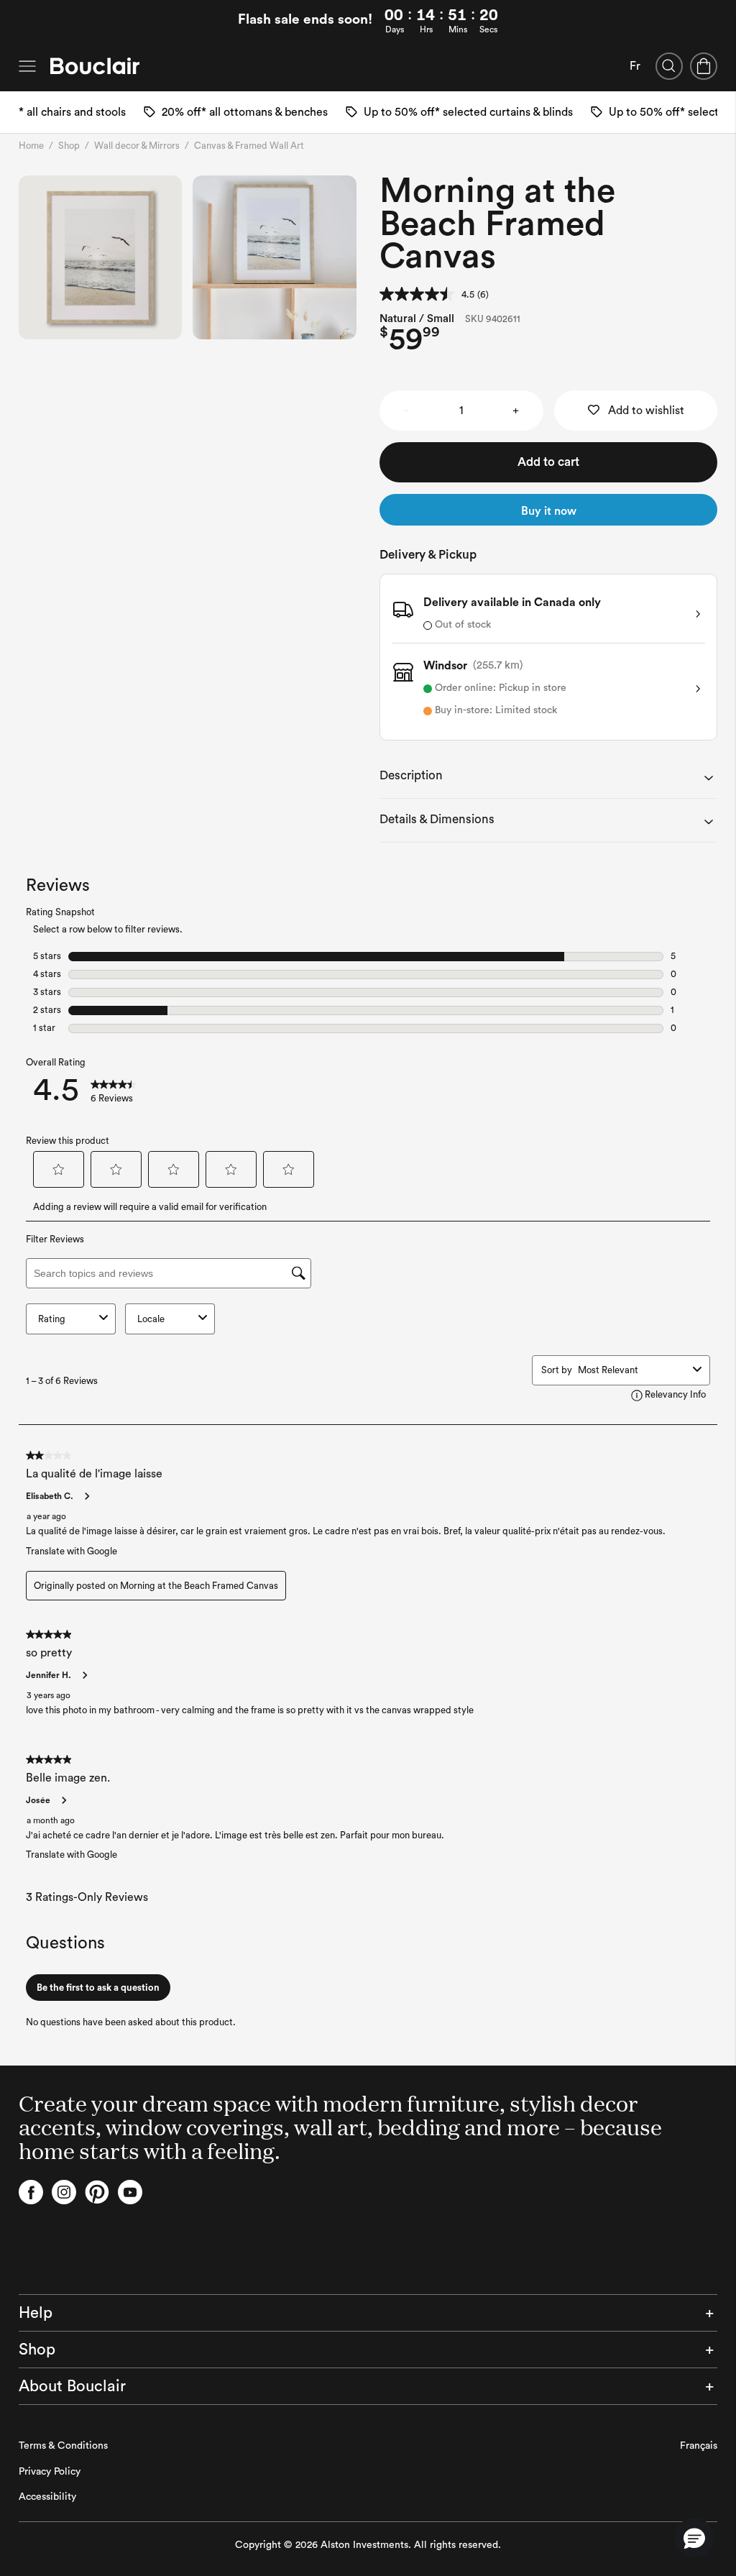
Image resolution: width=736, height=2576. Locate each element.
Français (699, 2446)
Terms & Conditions (63, 2446)
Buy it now (549, 511)
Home (31, 146)
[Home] (95, 66)
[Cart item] (704, 66)
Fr (635, 66)
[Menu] (27, 66)
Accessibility (47, 2497)
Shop (69, 146)
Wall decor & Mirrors (137, 146)
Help (36, 2313)
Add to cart (548, 462)
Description (411, 775)
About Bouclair (72, 2386)
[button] (694, 2538)
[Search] (669, 66)
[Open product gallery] (101, 257)
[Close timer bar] (720, 21)
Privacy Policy (50, 2472)
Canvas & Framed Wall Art (249, 146)
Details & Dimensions (437, 819)
